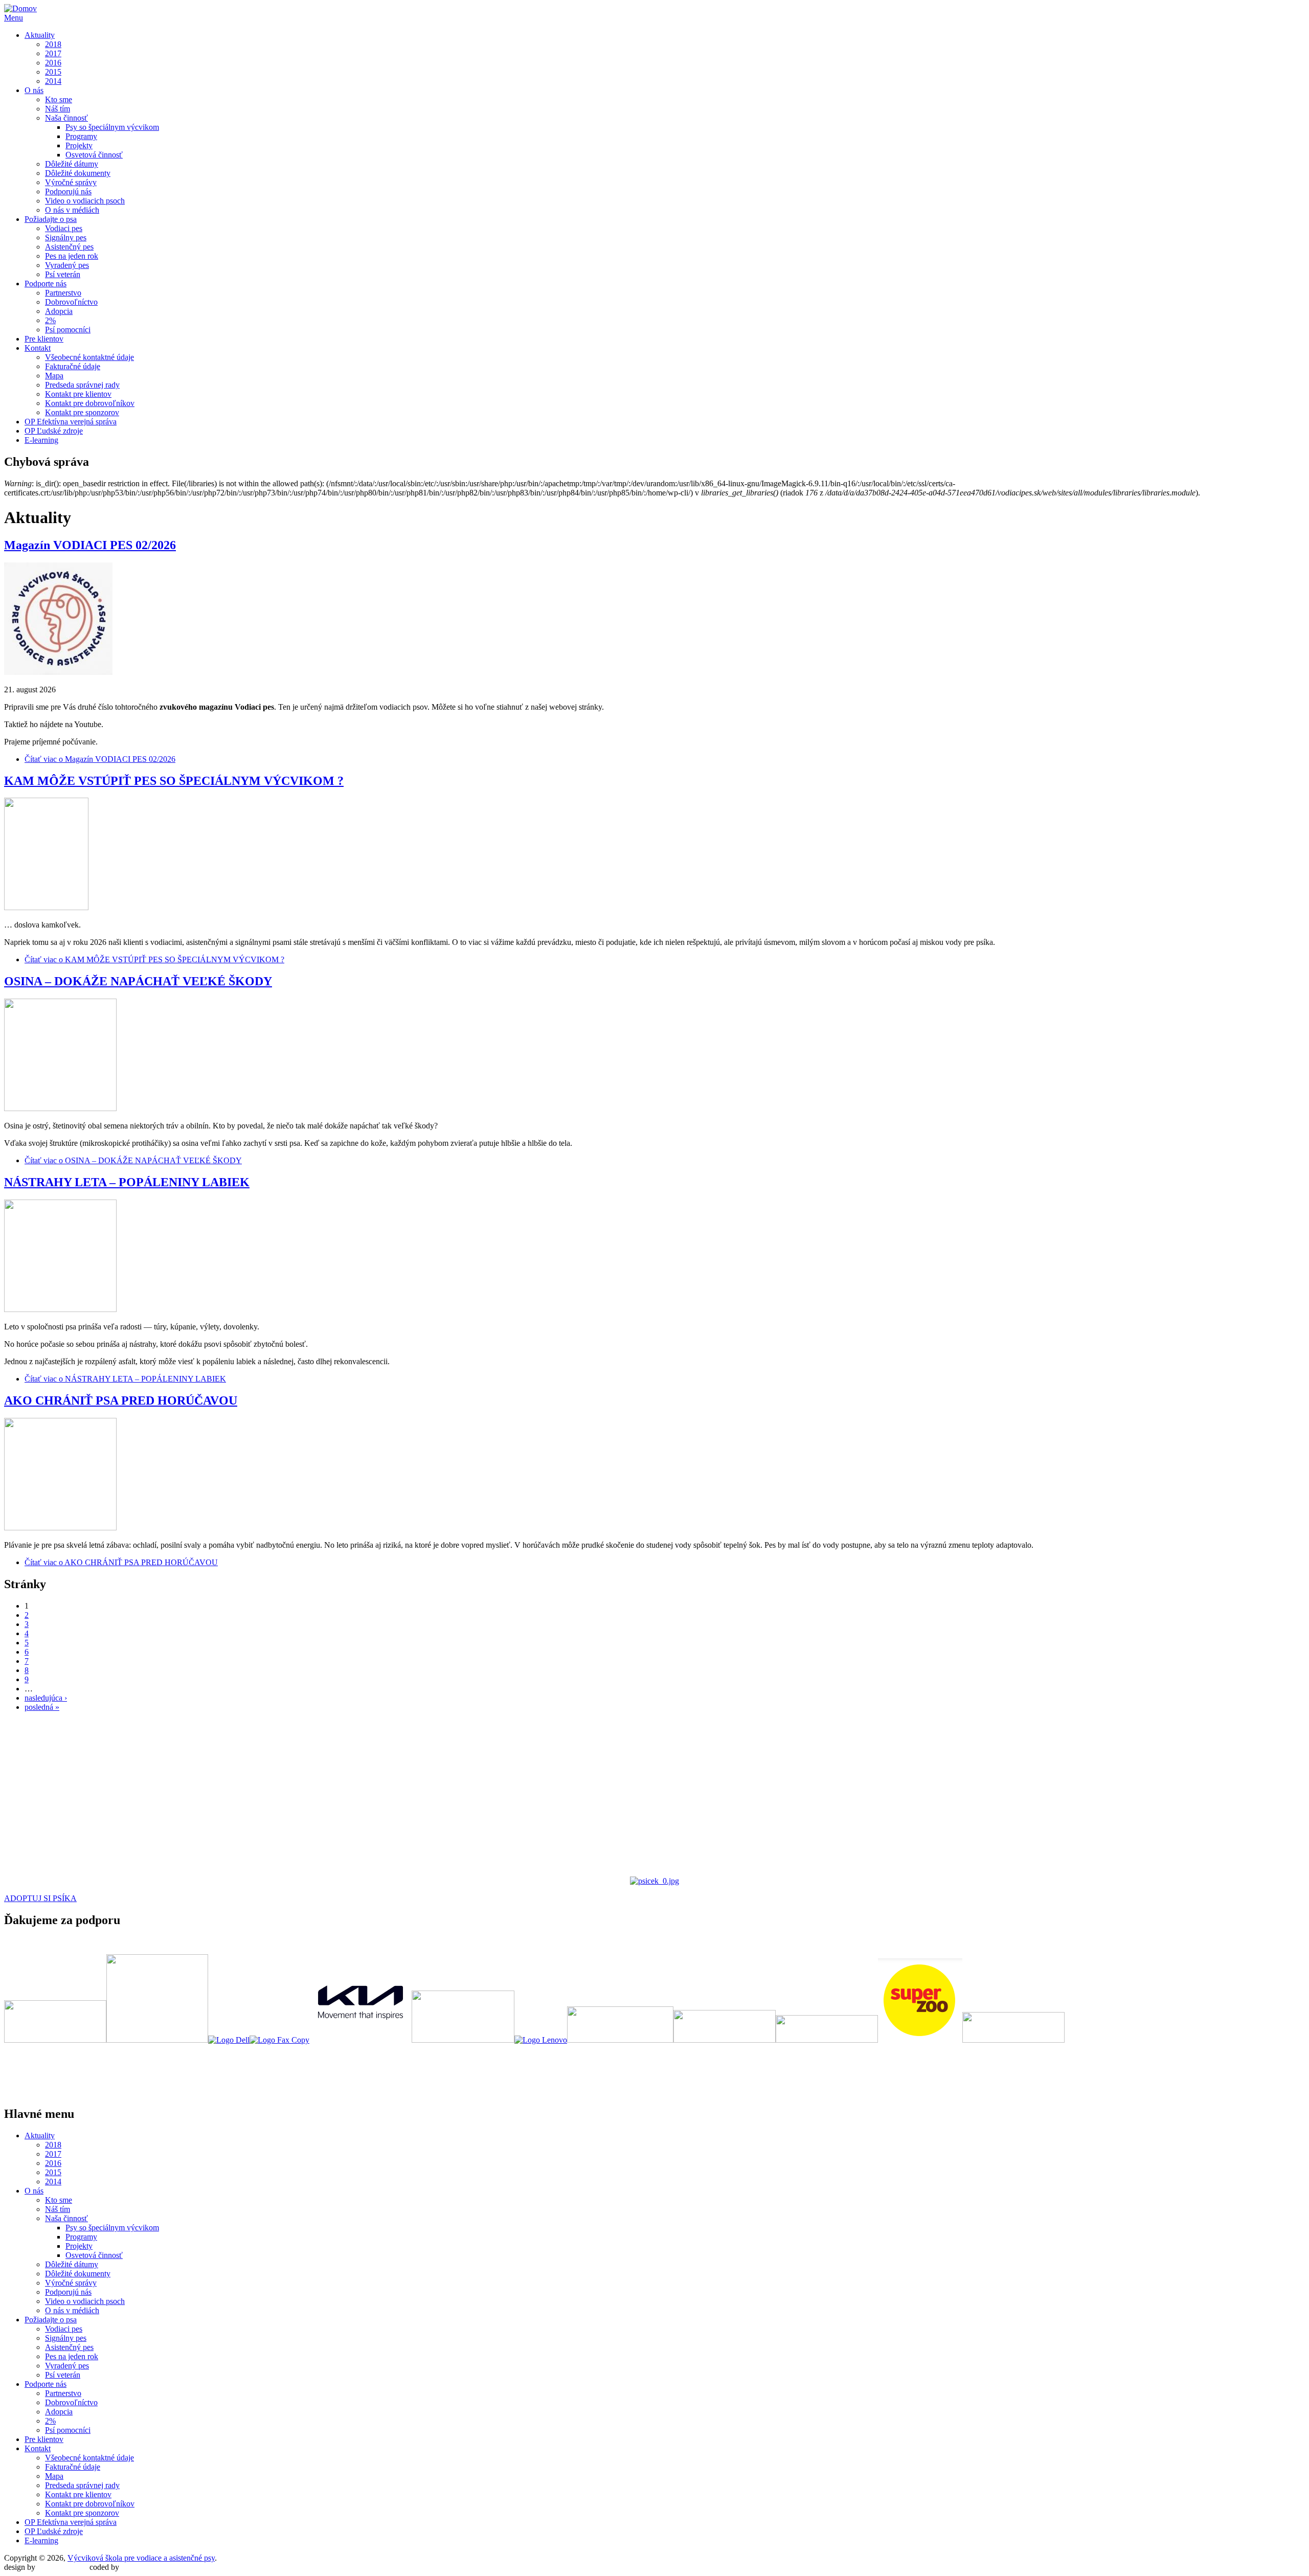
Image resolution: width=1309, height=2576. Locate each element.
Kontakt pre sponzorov (82, 412)
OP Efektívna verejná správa (71, 422)
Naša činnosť (66, 118)
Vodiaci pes (64, 228)
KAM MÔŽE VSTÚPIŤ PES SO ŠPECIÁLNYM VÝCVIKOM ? (174, 781)
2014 (53, 81)
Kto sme (59, 99)
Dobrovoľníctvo (71, 302)
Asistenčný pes (69, 247)
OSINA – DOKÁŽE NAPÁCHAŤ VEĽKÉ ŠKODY (138, 981)
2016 (53, 63)
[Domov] (20, 8)
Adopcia (59, 311)
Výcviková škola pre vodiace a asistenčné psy (141, 2558)
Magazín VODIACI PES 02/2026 (90, 545)
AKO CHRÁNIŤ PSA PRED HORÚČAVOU (121, 1400)
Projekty (79, 145)
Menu (14, 18)
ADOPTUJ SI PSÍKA (40, 1898)
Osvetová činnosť (94, 155)
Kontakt (38, 348)
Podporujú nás (68, 191)
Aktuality (40, 35)
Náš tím (58, 109)
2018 (53, 44)
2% (50, 320)
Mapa (54, 376)
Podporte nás (46, 284)
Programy (81, 136)
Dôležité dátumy (72, 164)
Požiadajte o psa (51, 219)
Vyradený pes (67, 265)
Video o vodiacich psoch (85, 201)
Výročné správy (71, 182)
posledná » (42, 1707)
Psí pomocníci (68, 330)
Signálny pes (66, 238)
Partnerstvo (63, 293)
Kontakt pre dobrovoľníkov (90, 403)
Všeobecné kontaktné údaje (89, 357)
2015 (53, 72)
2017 (53, 53)
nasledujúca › (46, 1698)
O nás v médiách (72, 210)
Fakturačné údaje (73, 366)
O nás (34, 90)
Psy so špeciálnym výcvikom (112, 127)
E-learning (41, 440)
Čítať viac (100, 759)
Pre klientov (44, 339)
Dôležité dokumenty (78, 173)
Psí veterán (63, 274)
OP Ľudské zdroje (54, 431)
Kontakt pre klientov (78, 394)
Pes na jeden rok (72, 256)
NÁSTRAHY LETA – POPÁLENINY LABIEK (127, 1182)
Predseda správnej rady (82, 385)
